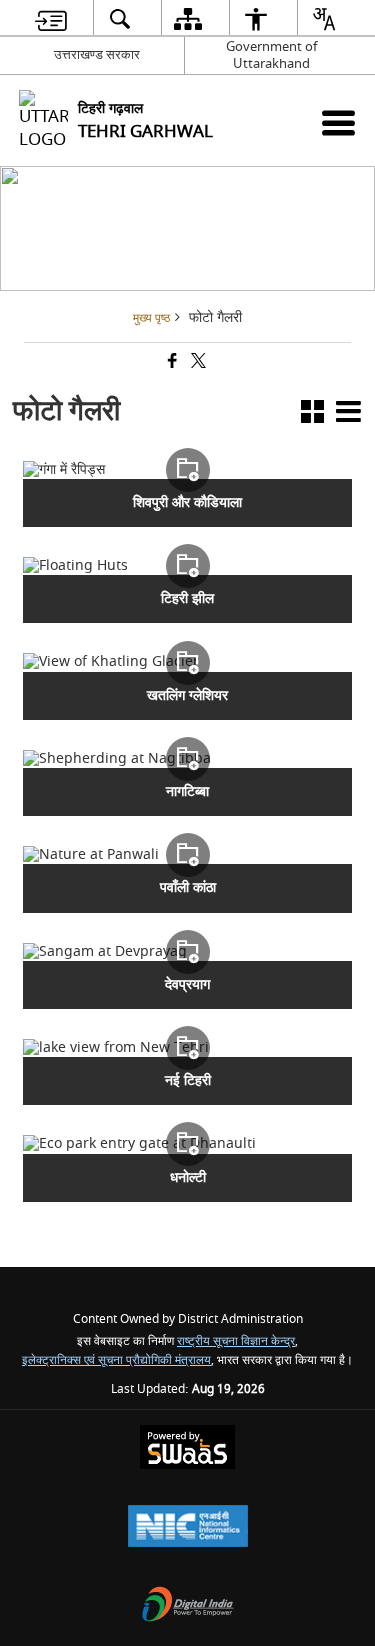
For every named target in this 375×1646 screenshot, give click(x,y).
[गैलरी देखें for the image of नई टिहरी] (187, 1048)
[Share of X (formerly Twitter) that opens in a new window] (197, 363)
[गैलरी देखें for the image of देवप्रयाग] (187, 952)
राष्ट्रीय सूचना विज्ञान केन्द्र (236, 1341)
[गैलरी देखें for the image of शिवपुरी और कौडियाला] (187, 470)
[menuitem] (50, 18)
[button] (312, 415)
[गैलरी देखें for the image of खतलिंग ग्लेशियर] (187, 662)
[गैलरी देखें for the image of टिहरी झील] (187, 566)
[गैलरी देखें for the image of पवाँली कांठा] (187, 855)
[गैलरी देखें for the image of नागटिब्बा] (187, 759)
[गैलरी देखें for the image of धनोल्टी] (187, 1144)
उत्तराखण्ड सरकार (97, 54)
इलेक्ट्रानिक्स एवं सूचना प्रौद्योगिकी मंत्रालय (116, 1360)
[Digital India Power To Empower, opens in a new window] (188, 1606)
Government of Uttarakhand (271, 55)
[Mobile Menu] (338, 122)
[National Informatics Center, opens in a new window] (188, 1528)
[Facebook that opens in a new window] (171, 363)
